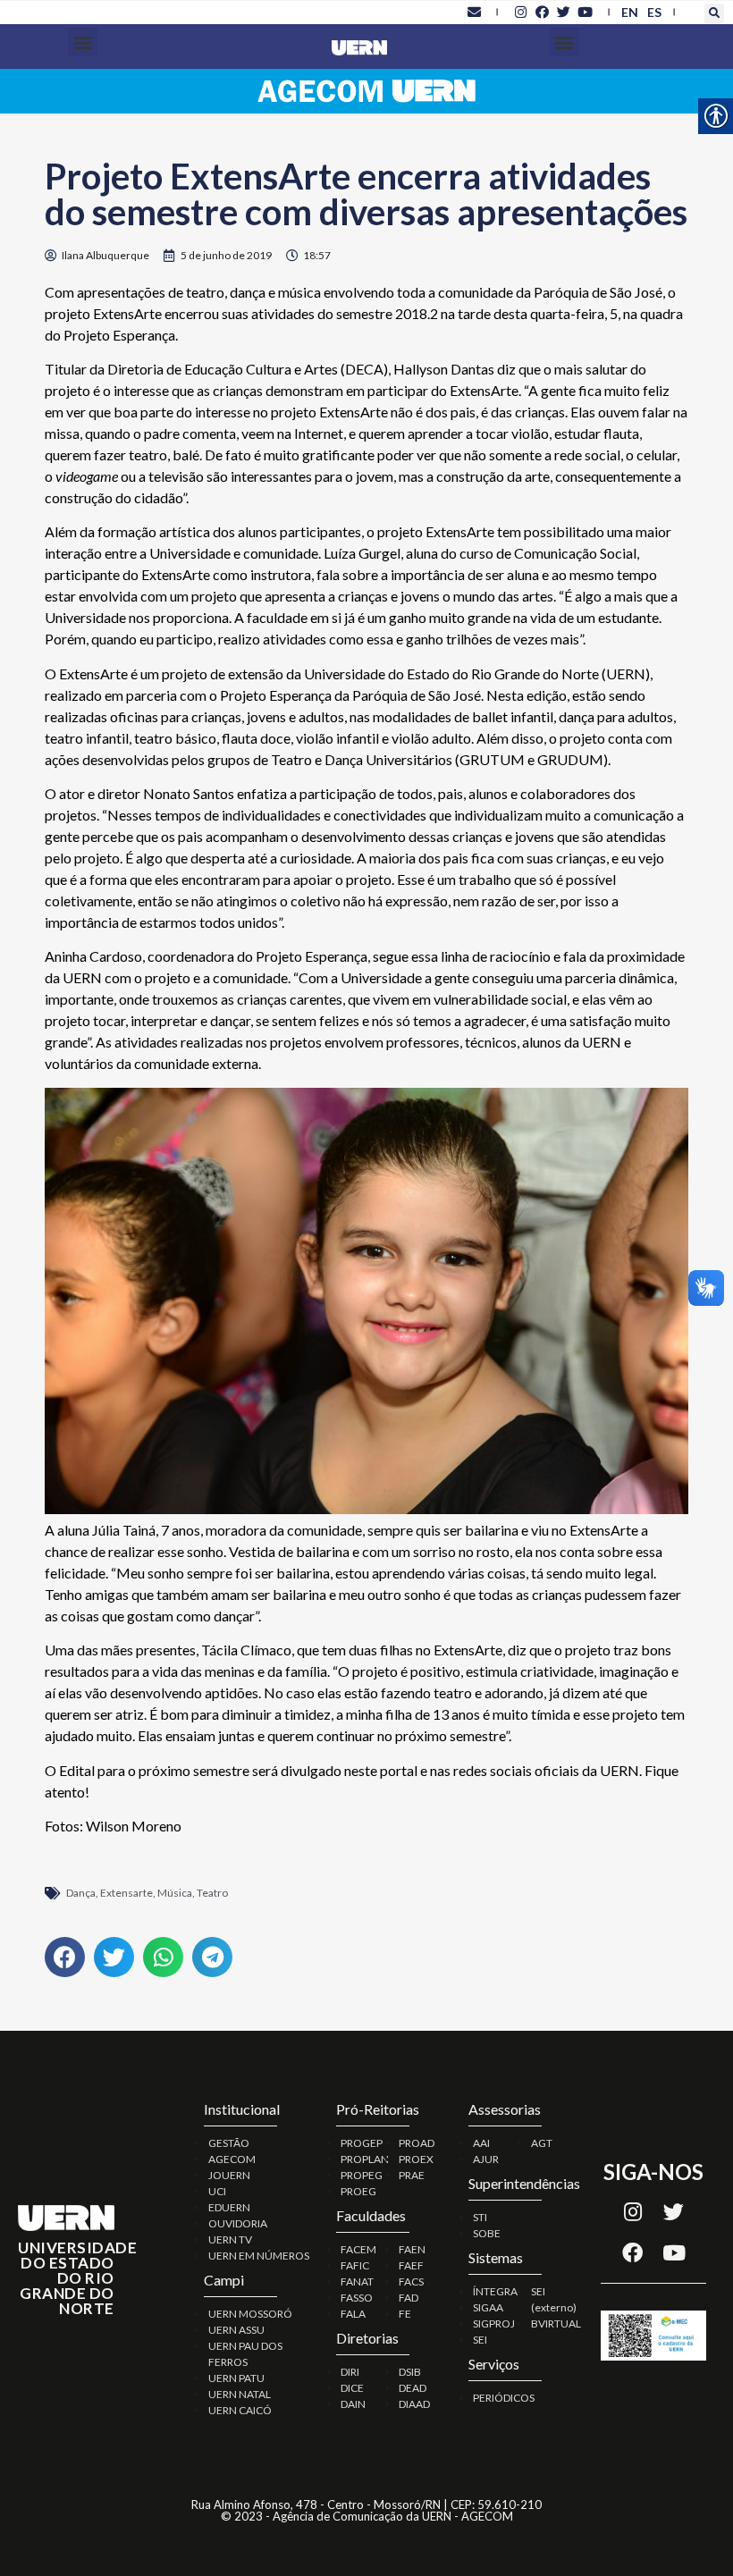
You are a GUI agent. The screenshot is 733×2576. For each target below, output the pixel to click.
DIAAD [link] (414, 2404)
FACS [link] (411, 2281)
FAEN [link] (412, 2249)
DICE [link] (352, 2388)
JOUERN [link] (229, 2175)
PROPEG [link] (362, 2175)
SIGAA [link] (488, 2307)
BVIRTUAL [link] (556, 2323)
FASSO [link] (357, 2298)
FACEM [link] (358, 2249)
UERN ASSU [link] (236, 2330)
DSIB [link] (410, 2372)
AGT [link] (542, 2143)
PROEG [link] (358, 2191)
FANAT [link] (357, 2281)
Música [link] (175, 1893)
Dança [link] (81, 1893)
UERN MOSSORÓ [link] (250, 2314)
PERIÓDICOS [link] (504, 2398)
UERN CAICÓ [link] (240, 2410)
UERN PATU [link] (236, 2378)
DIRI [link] (350, 2372)
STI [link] (480, 2217)
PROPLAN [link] (365, 2159)
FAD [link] (409, 2298)
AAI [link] (481, 2143)
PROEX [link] (416, 2159)
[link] (474, 12)
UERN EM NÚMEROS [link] (259, 2256)
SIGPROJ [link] (494, 2323)
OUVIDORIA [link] (238, 2223)
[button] (714, 13)
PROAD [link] (417, 2143)
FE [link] (405, 2314)
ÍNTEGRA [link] (495, 2291)
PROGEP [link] (362, 2143)
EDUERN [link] (229, 2207)
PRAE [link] (412, 2175)
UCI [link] (217, 2191)
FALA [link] (353, 2314)
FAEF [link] (411, 2265)
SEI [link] (480, 2340)
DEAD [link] (413, 2388)
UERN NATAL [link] (240, 2394)
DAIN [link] (353, 2404)
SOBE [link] (487, 2233)
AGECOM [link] (232, 2159)
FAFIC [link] (355, 2265)
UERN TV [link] (230, 2239)
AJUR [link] (486, 2159)
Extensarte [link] (126, 1893)
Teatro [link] (212, 1893)
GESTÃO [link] (229, 2143)
